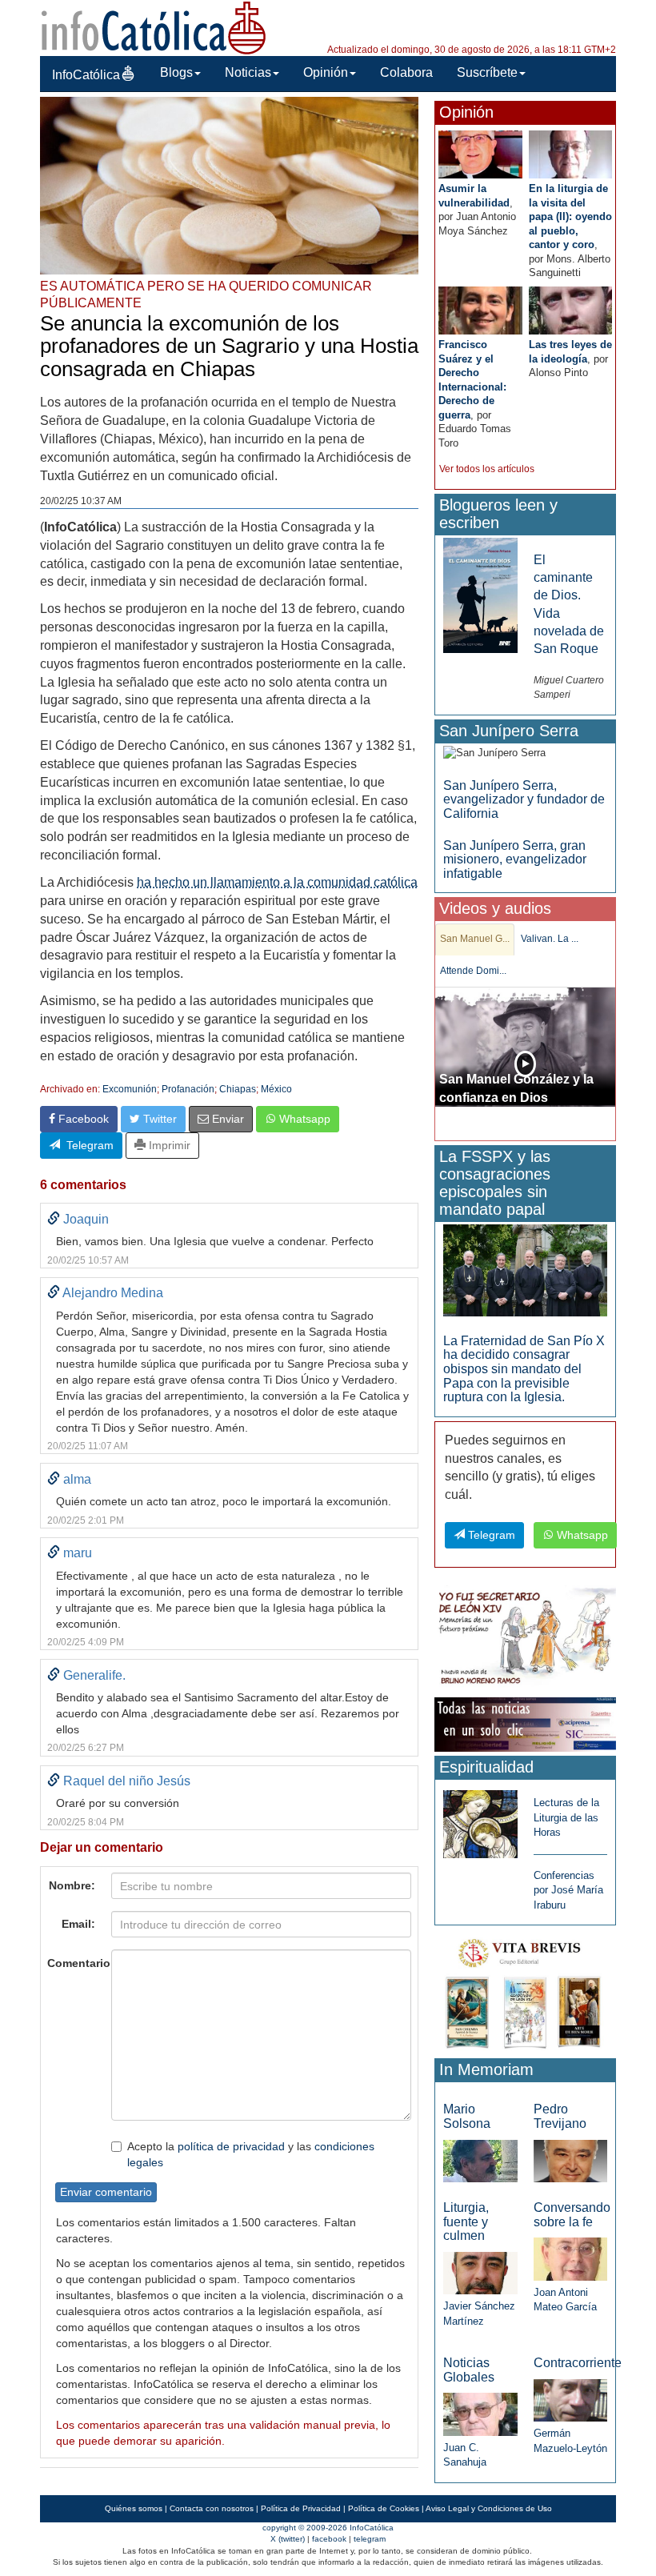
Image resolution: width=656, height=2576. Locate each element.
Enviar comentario (106, 2192)
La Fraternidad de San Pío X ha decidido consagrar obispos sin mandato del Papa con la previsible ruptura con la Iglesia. (524, 1369)
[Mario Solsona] (480, 2160)
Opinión (326, 72)
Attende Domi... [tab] (473, 971)
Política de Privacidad (301, 2508)
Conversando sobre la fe (572, 2215)
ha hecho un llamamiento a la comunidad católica (277, 882)
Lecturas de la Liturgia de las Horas (566, 1817)
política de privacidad (231, 2146)
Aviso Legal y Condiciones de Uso (489, 2508)
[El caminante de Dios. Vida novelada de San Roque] (480, 594)
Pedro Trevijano (560, 2116)
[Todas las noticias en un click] (525, 1723)
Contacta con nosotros (212, 2508)
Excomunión (130, 1089)
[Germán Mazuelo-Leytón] (570, 2400)
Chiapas (238, 1089)
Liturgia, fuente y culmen (466, 2221)
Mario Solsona (467, 2116)
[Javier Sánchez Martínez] (480, 2272)
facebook (329, 2539)
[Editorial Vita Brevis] (525, 1991)
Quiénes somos (134, 2508)
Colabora (406, 72)
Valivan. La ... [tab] (550, 939)
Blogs (176, 72)
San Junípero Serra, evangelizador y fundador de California (524, 799)
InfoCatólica (86, 75)
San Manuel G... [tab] (475, 939)
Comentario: (75, 1963)
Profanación (188, 1089)
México (276, 1089)
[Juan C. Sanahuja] (480, 2413)
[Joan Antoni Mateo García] (570, 2258)
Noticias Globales (469, 2370)
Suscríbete (487, 72)
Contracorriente (578, 2363)
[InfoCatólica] (154, 27)
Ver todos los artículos (487, 469)
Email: (78, 1924)
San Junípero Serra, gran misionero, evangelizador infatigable (515, 859)
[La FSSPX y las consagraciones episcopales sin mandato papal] (525, 1270)
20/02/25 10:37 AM (81, 501)
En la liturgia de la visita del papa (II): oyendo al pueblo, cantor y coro (570, 216)
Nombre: (72, 1885)
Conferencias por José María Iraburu (568, 1890)
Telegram (87, 1145)
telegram (370, 2539)
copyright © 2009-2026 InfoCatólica (328, 2528)
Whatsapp (303, 1119)
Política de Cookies (384, 2508)
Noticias (248, 72)
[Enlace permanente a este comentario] (54, 1219)
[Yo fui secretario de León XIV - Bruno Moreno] (525, 1639)
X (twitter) (288, 2539)
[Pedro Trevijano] (570, 2160)
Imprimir (168, 1145)
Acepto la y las (251, 2154)
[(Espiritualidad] (480, 1819)
